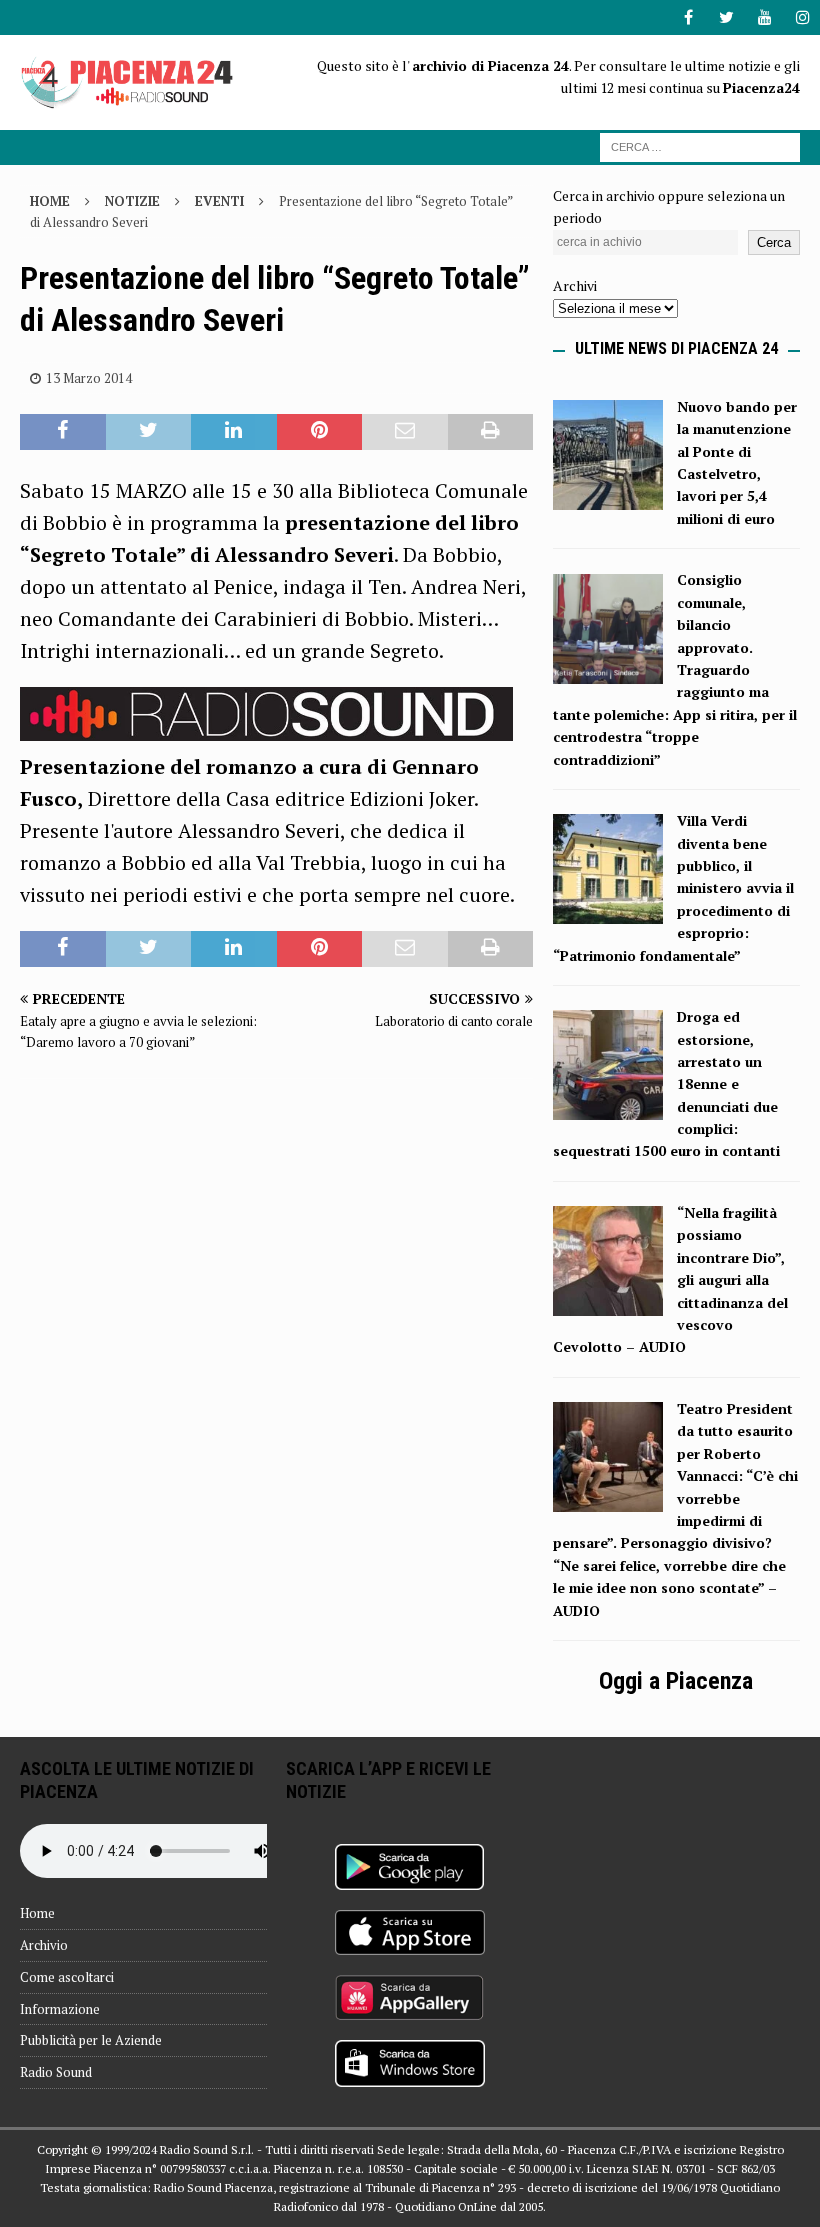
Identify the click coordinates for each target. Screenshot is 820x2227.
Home (37, 1913)
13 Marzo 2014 (89, 378)
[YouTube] (764, 17)
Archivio (44, 1945)
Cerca (774, 242)
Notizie (132, 201)
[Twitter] (726, 17)
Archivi (575, 285)
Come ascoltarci (67, 1977)
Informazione (60, 2009)
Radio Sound (56, 2072)
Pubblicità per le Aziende (91, 2040)
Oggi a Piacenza (676, 1681)
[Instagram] (802, 17)
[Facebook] (688, 17)
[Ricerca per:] (700, 145)
